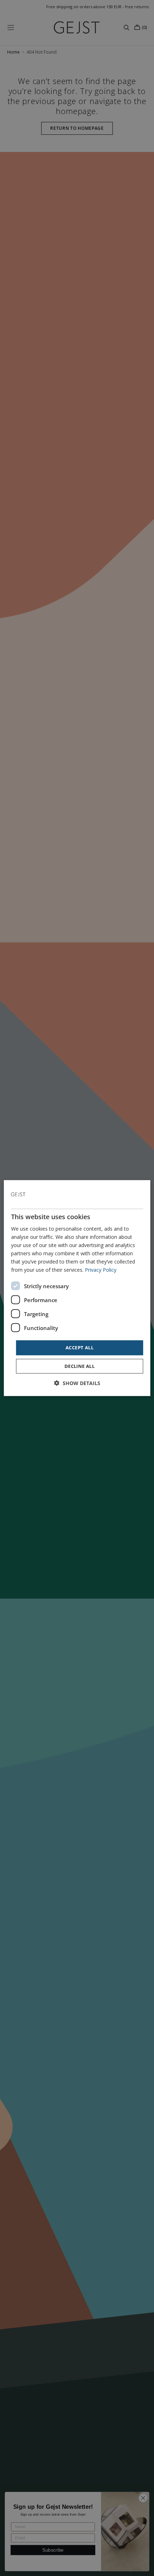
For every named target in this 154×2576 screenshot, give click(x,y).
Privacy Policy (101, 1270)
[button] (77, 1383)
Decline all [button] (80, 1366)
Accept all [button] (80, 1348)
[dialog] (77, 1288)
